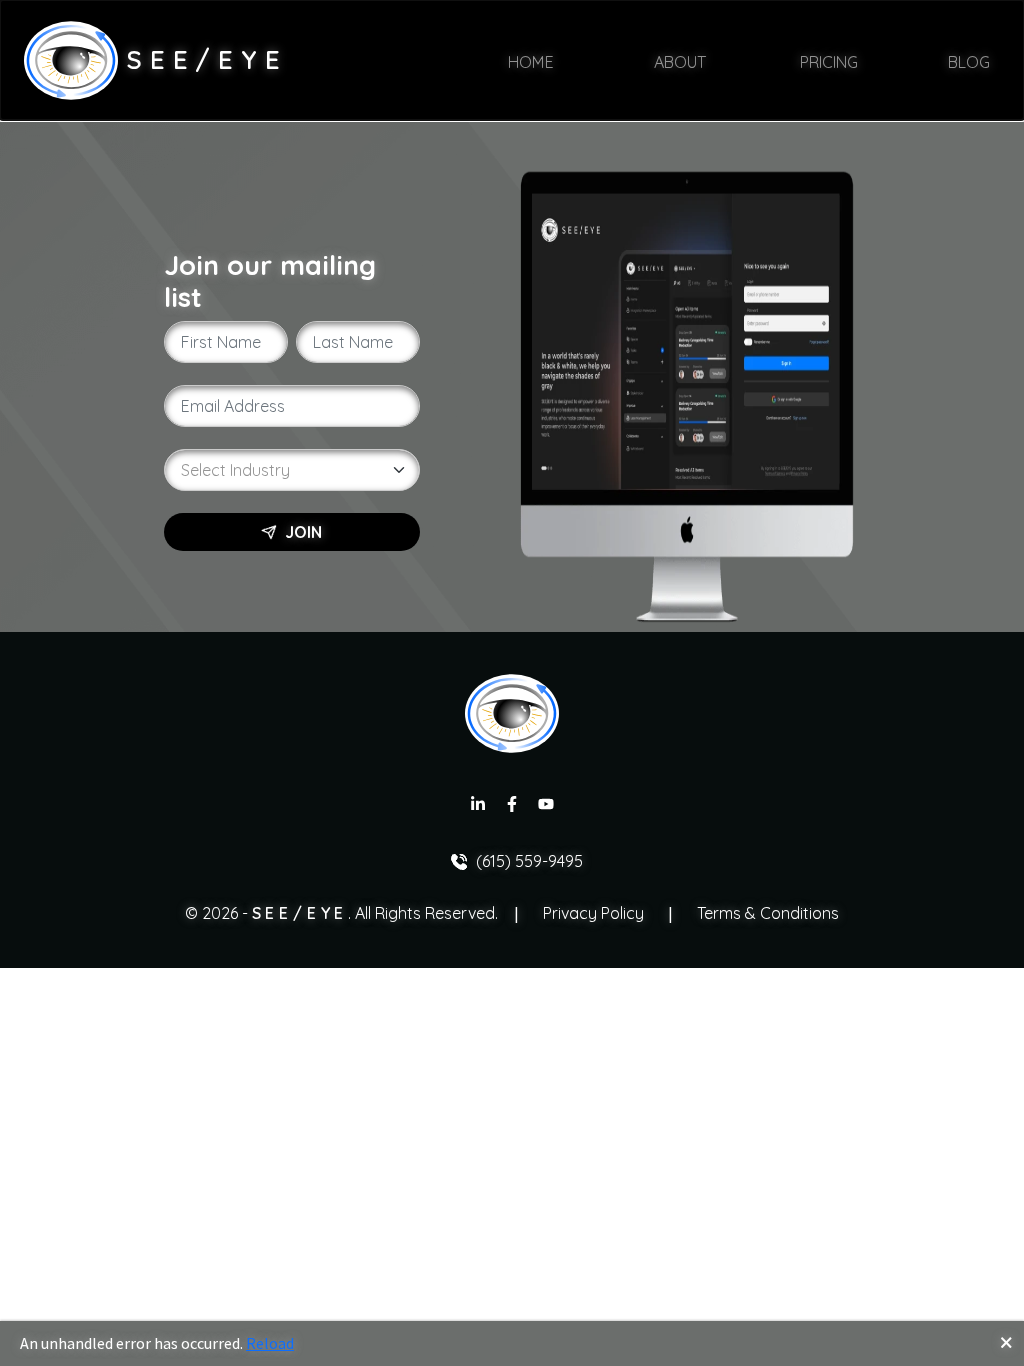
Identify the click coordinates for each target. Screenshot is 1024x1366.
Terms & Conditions (768, 913)
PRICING (823, 61)
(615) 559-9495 (529, 861)
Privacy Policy (593, 913)
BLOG (969, 61)
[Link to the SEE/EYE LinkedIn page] (478, 806)
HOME (530, 61)
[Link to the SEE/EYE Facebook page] (512, 806)
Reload (270, 1343)
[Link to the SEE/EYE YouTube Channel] (546, 806)
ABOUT (677, 61)
